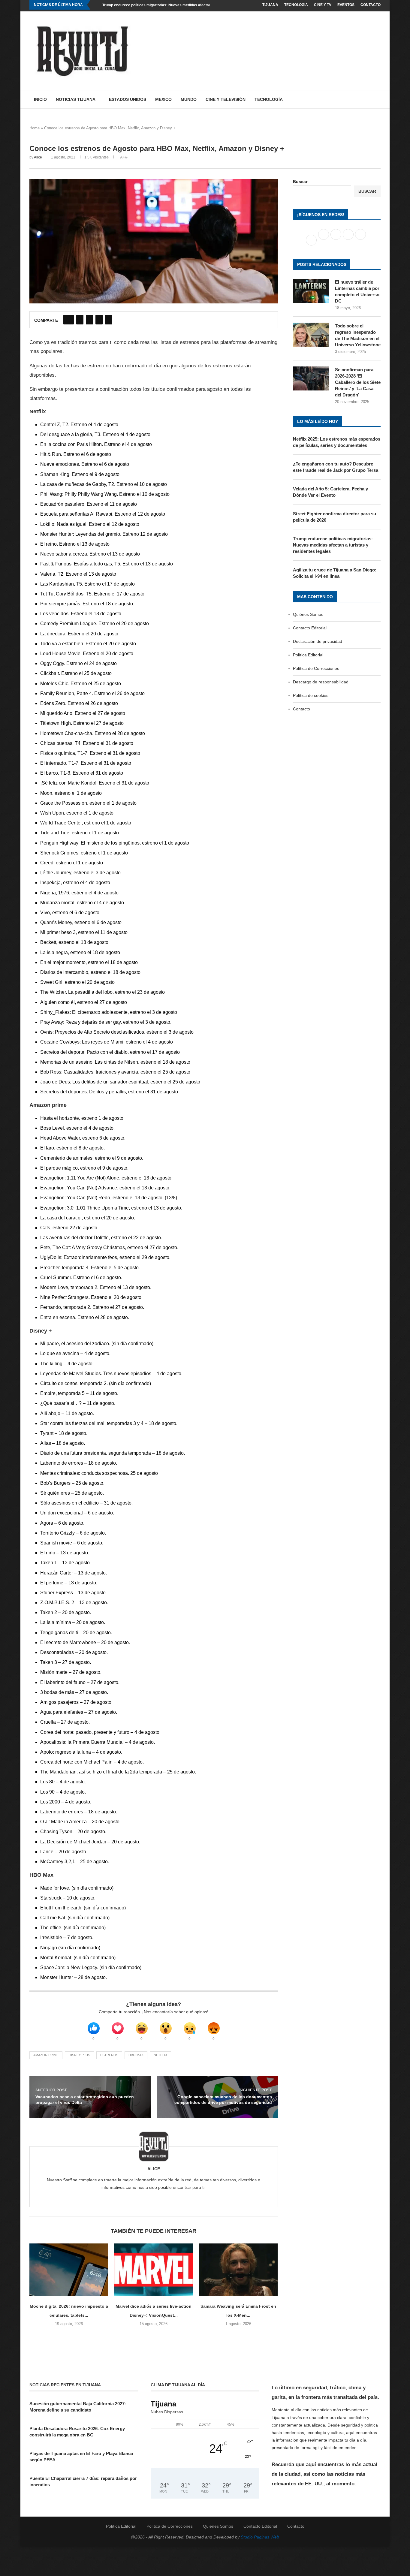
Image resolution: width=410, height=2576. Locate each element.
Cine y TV (323, 5)
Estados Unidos (128, 99)
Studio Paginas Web (260, 2537)
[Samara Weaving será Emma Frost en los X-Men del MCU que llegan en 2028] (238, 2270)
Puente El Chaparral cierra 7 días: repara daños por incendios (83, 2481)
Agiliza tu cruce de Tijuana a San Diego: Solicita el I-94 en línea (335, 573)
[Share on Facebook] (69, 320)
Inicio (40, 99)
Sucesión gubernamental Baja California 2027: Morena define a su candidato (78, 2407)
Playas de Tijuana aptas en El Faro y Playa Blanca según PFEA (81, 2457)
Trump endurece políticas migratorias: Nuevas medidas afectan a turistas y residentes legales (183, 5)
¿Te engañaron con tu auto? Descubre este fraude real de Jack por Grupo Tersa (336, 467)
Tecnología (269, 99)
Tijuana (270, 5)
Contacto (371, 5)
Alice (38, 157)
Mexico (163, 99)
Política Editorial (308, 655)
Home (35, 128)
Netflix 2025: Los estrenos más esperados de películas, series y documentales (337, 442)
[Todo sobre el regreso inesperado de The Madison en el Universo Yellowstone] (311, 335)
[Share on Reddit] (99, 320)
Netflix (160, 2055)
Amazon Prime (46, 2055)
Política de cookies (311, 695)
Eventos (346, 5)
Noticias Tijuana (76, 99)
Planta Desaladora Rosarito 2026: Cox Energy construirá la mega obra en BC (77, 2432)
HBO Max (136, 2055)
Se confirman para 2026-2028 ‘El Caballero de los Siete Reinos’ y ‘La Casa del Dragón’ (358, 382)
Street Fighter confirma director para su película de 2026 (335, 517)
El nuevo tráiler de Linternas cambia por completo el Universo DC (357, 291)
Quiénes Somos (308, 614)
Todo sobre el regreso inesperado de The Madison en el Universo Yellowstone (358, 335)
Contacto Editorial (310, 628)
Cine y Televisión (226, 99)
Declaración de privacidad (318, 641)
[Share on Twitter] (80, 320)
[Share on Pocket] (109, 320)
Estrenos (109, 2055)
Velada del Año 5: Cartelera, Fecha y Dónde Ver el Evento (330, 492)
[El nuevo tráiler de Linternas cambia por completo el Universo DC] (311, 291)
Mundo (189, 99)
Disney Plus (79, 2055)
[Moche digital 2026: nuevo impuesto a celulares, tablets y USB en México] (69, 2270)
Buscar (300, 182)
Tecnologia (296, 5)
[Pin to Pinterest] (89, 320)
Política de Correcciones (316, 668)
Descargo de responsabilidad (321, 682)
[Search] (378, 100)
